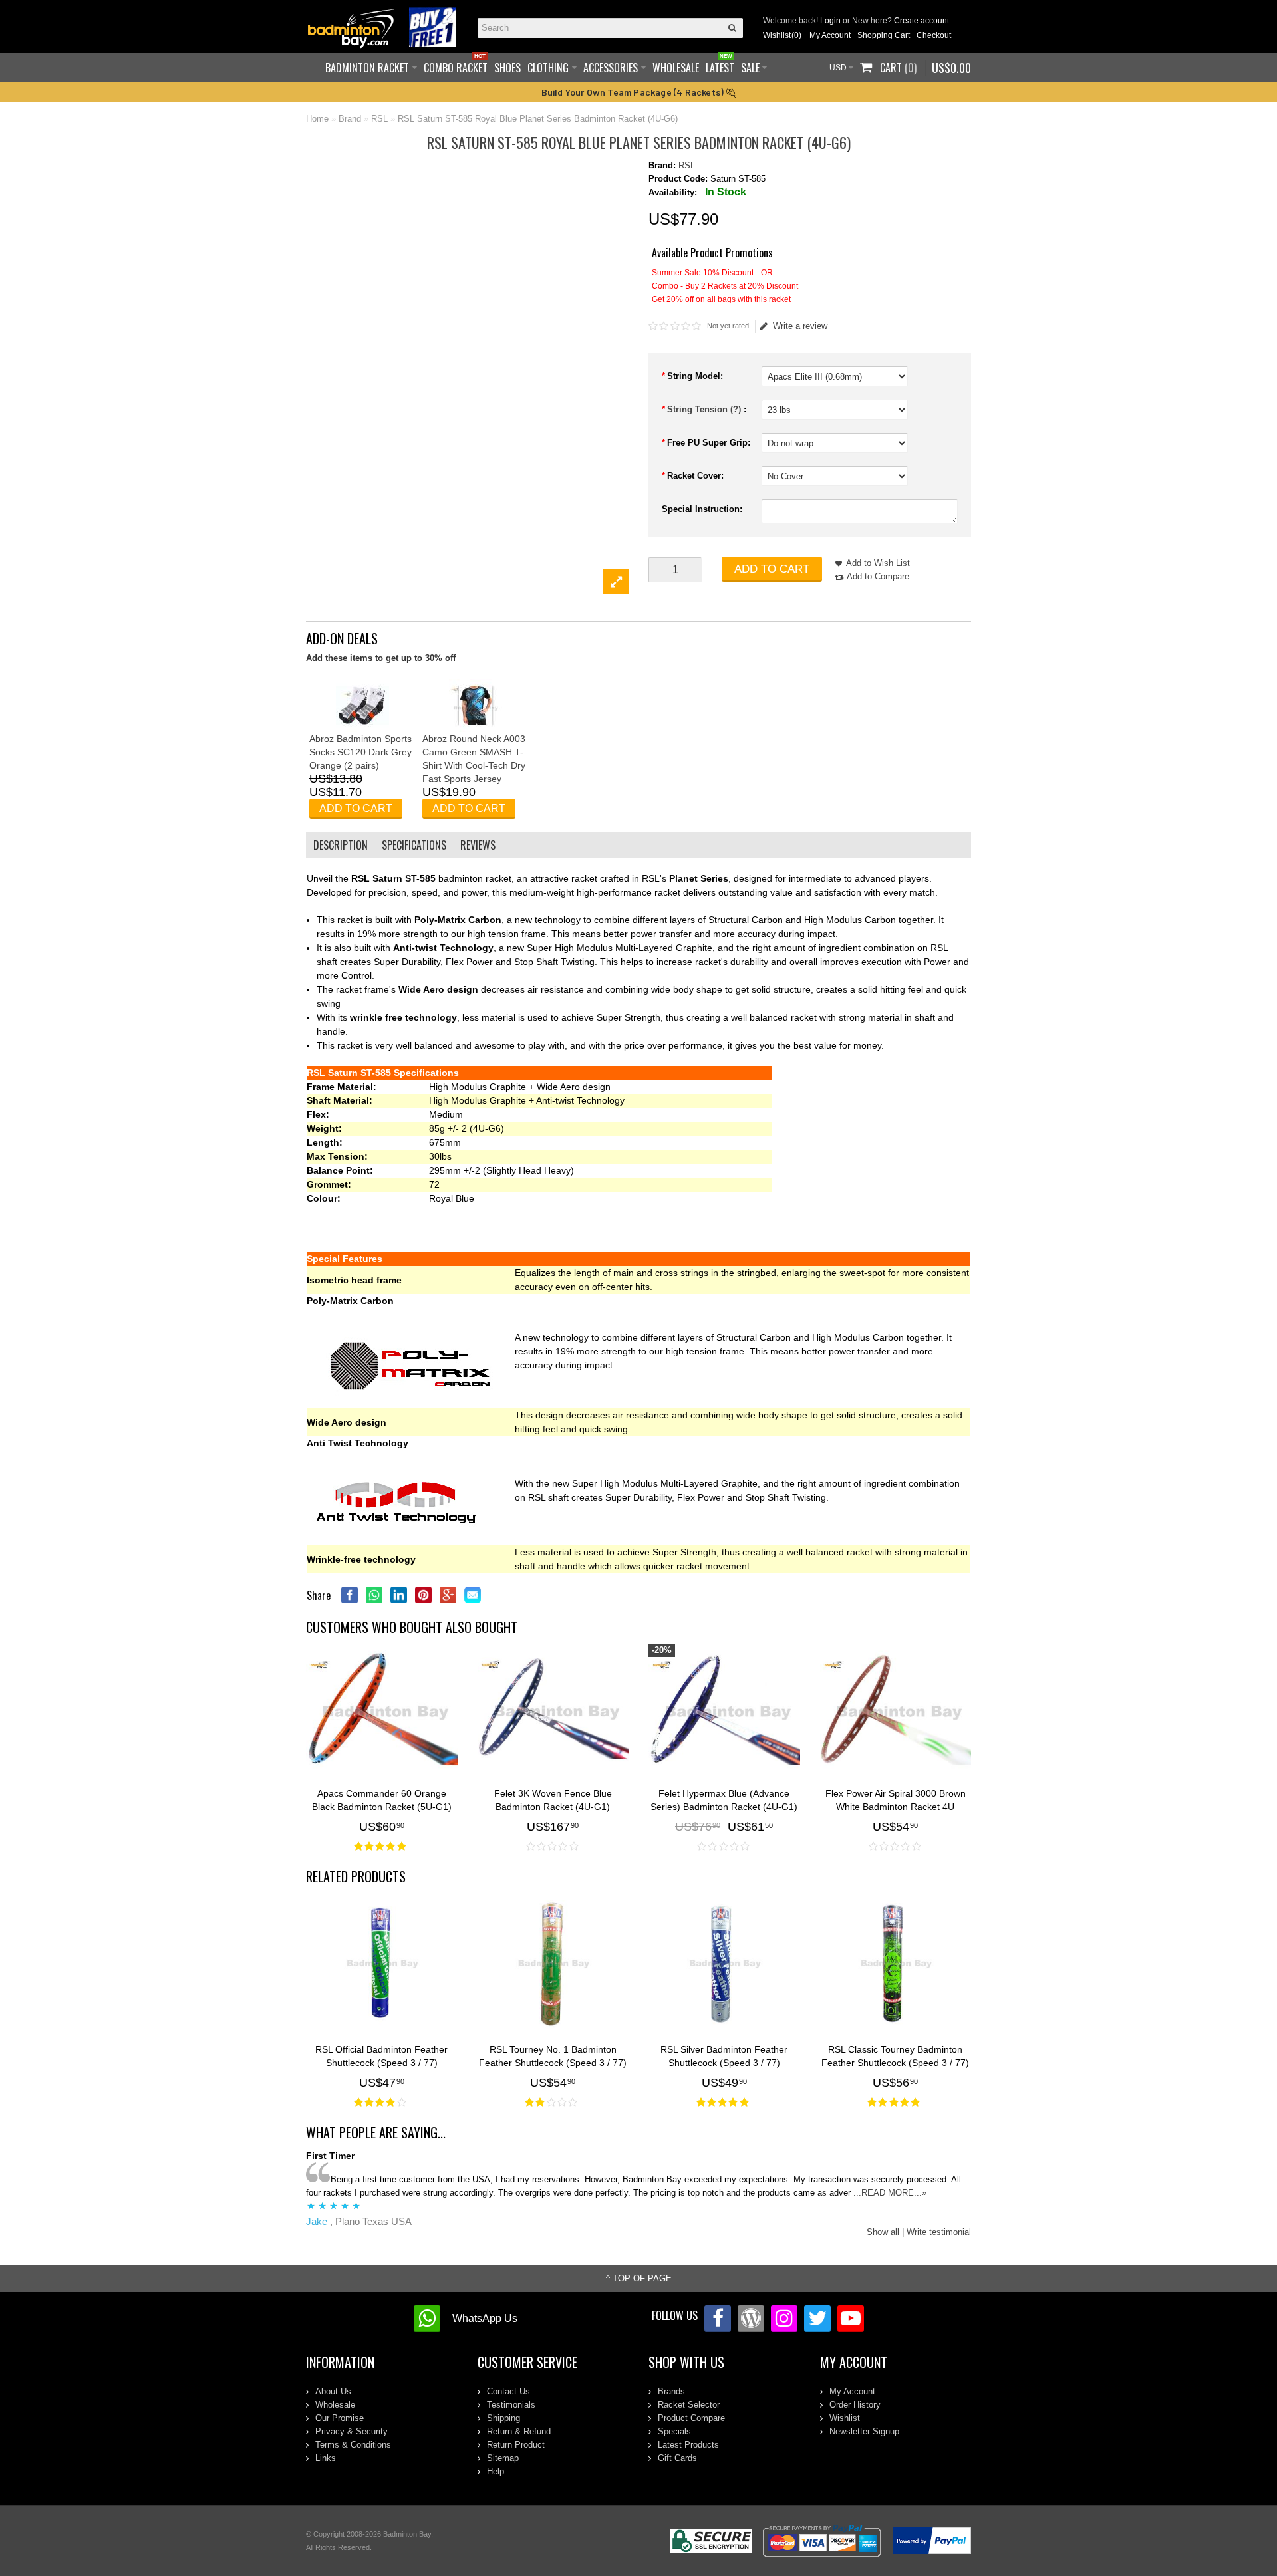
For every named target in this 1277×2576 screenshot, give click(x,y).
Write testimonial (939, 2232)
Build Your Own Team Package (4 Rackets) (634, 92)
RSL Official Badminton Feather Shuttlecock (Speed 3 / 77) (381, 2056)
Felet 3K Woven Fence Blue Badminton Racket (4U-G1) (553, 1800)
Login (830, 21)
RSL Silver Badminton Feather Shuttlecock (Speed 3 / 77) (724, 2056)
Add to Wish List (878, 563)
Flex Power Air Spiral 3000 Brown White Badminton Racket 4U (896, 1800)
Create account (922, 21)
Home (317, 119)
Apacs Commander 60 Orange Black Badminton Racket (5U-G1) (382, 1800)
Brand (350, 119)
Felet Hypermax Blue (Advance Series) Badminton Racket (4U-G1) (724, 1800)
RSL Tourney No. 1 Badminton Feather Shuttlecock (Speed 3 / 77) (553, 2056)
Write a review (800, 326)
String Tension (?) (705, 409)
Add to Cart (772, 569)
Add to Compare (878, 576)
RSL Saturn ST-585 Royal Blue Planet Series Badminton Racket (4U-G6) (538, 119)
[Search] (733, 28)
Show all (883, 2232)
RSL (379, 119)
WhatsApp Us (485, 2318)
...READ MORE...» (890, 2193)
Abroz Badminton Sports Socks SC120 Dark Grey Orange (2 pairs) (360, 752)
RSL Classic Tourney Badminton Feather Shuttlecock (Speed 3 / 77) (895, 2056)
